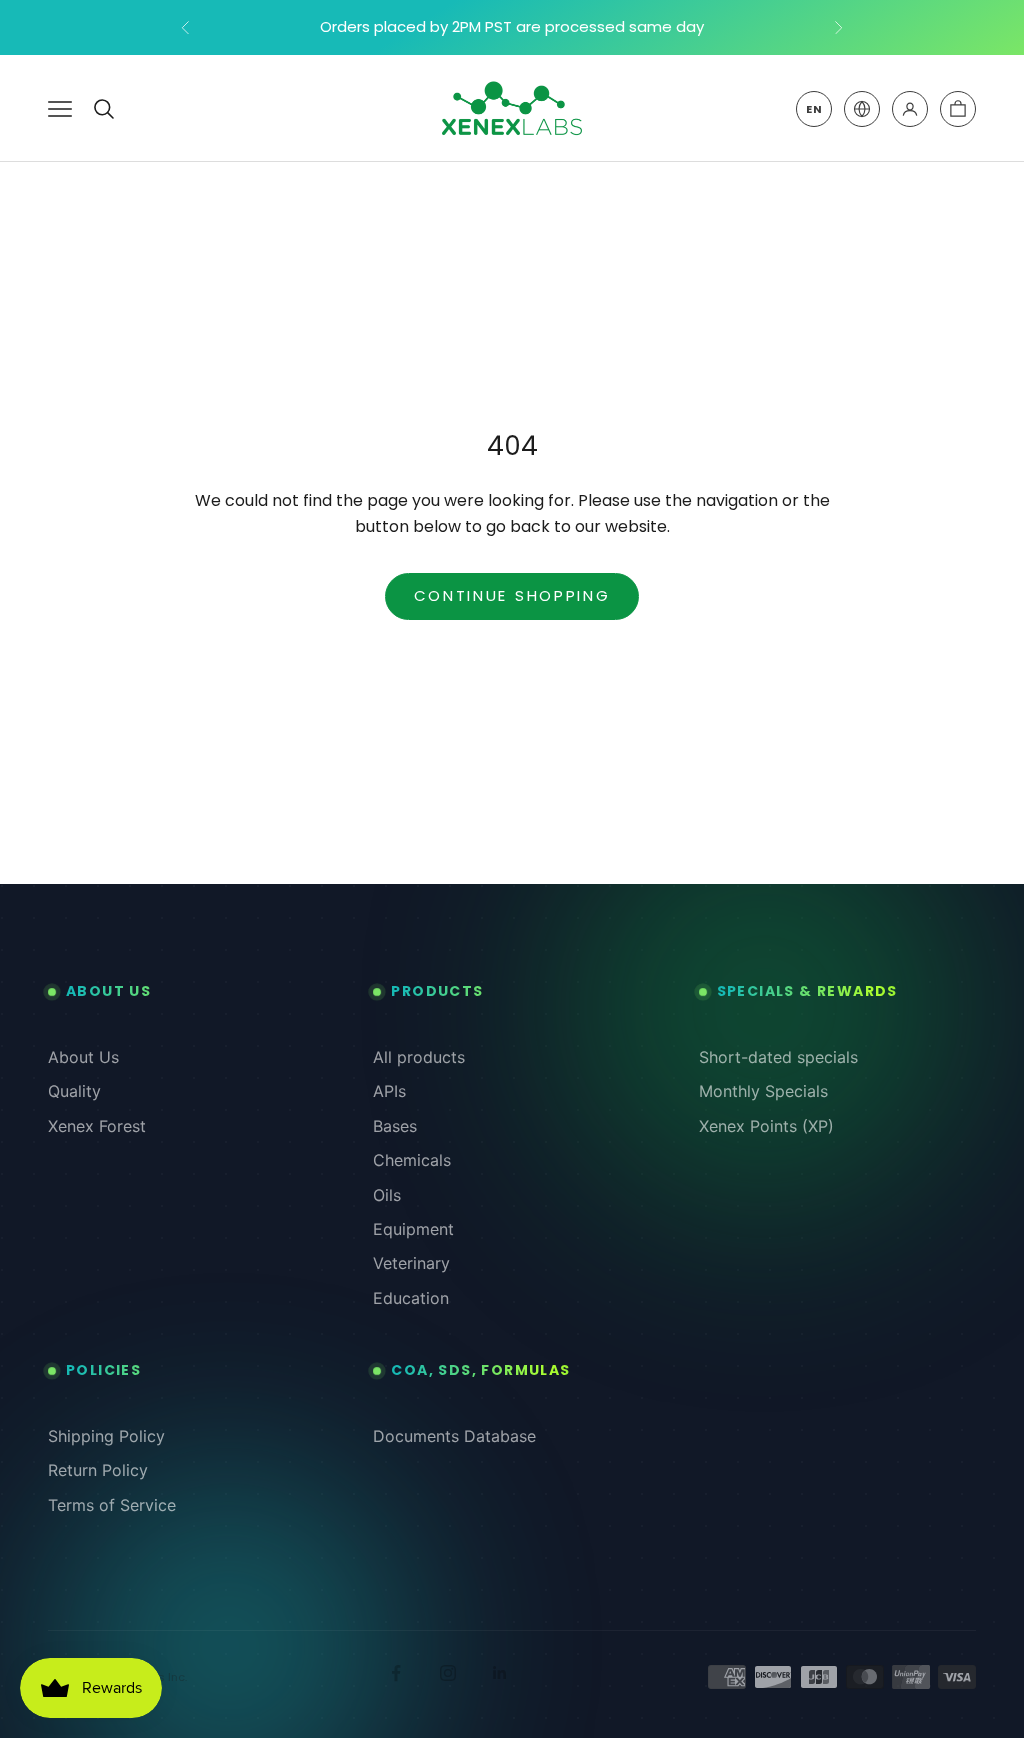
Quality (74, 1091)
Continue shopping (512, 595)
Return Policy (98, 1470)
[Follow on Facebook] (396, 1673)
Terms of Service (112, 1505)
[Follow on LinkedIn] (500, 1673)
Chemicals (412, 1160)
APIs (389, 1091)
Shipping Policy (106, 1436)
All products (419, 1057)
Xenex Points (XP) (766, 1126)
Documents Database (454, 1436)
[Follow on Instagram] (448, 1673)
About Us (83, 1057)
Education (411, 1298)
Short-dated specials (778, 1057)
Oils (387, 1195)
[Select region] (862, 109)
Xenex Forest (97, 1126)
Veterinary (411, 1263)
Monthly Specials (763, 1091)
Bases (395, 1126)
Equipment (413, 1229)
